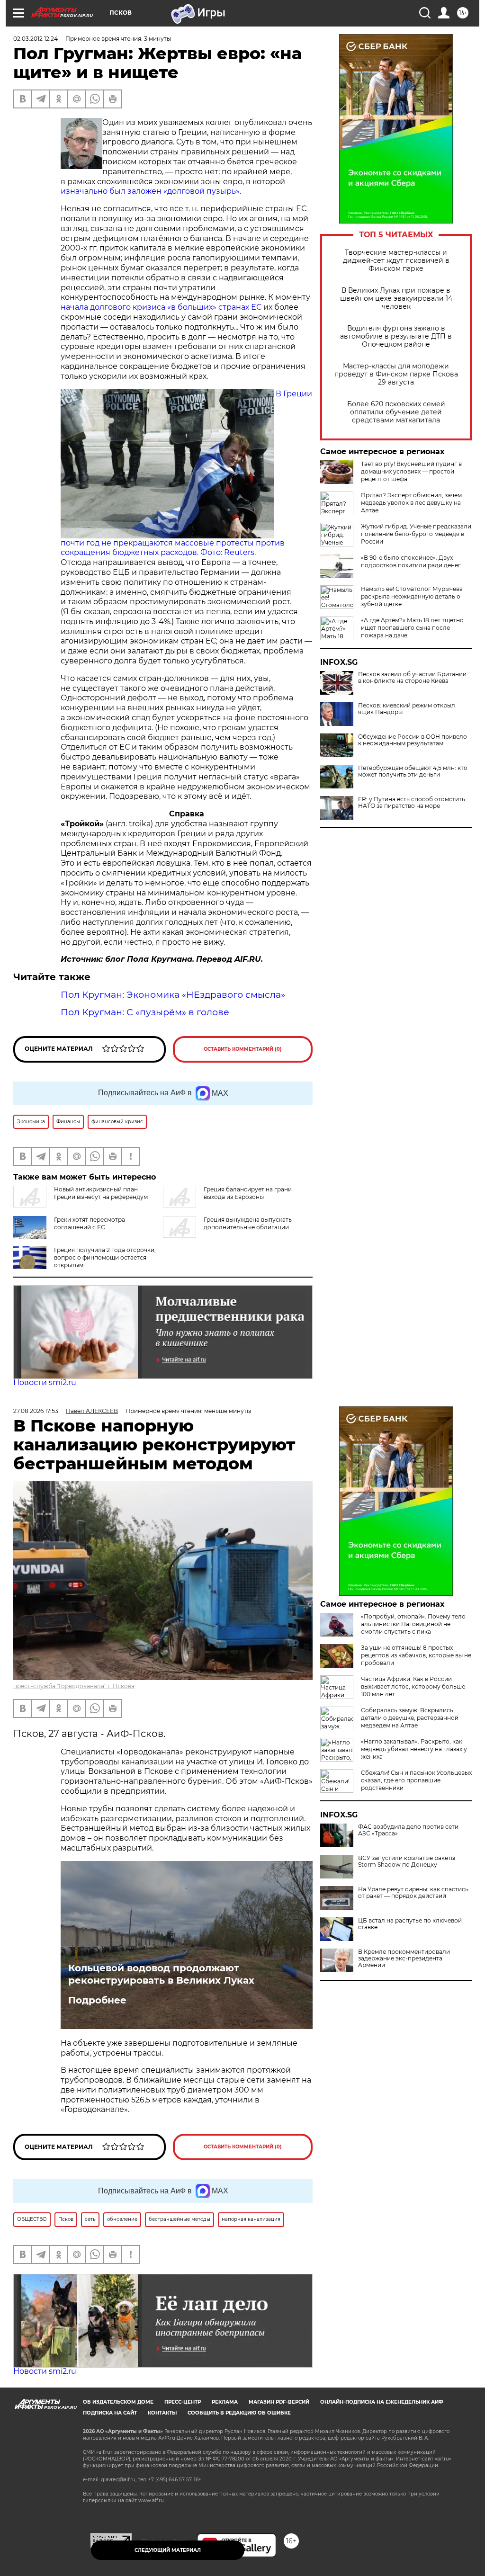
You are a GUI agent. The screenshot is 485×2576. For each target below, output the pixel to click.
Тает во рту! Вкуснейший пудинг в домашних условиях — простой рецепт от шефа (411, 471)
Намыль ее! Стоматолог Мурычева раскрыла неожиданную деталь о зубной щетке (412, 596)
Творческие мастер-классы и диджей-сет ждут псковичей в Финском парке (396, 261)
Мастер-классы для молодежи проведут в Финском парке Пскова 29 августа (396, 374)
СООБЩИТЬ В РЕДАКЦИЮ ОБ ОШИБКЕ (239, 2413)
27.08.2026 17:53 (36, 1411)
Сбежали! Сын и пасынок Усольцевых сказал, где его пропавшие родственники (416, 1780)
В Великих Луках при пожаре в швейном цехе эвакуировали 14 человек (396, 299)
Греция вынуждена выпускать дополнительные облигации (248, 1223)
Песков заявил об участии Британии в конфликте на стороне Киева (412, 678)
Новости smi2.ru (45, 1382)
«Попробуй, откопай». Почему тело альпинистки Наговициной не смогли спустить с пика (413, 1624)
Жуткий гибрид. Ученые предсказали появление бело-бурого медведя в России (416, 534)
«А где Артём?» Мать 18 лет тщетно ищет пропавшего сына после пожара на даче (412, 628)
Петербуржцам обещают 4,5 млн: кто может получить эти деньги (413, 771)
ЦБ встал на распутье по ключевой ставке (410, 1924)
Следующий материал (168, 2550)
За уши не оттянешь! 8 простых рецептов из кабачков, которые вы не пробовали (416, 1655)
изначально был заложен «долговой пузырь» (150, 191)
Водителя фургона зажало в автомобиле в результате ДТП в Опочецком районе (396, 336)
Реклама (225, 2402)
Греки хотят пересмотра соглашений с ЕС (90, 1223)
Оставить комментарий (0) (243, 1049)
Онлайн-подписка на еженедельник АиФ (382, 2402)
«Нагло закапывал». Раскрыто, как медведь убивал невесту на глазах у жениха (414, 1749)
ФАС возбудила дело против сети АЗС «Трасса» (408, 1830)
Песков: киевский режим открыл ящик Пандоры (407, 709)
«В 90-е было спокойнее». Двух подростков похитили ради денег (411, 561)
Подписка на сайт (110, 2413)
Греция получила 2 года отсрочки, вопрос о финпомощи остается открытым (105, 1257)
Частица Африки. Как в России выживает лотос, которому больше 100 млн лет (413, 1686)
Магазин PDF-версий (279, 2402)
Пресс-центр (183, 2402)
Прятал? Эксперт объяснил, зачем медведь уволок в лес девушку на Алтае (411, 503)
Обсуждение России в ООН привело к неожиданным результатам (413, 740)
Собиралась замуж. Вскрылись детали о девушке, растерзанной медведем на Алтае (410, 1718)
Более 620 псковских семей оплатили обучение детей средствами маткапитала (396, 412)
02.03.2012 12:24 (36, 39)
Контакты (162, 2413)
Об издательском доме (118, 2402)
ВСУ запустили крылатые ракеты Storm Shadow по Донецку (407, 1861)
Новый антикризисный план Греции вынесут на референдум (101, 1193)
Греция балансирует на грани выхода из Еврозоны (248, 1193)
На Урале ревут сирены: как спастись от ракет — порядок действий (413, 1893)
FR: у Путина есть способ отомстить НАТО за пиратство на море (412, 803)
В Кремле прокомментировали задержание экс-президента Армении (404, 1959)
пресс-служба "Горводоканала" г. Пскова (74, 1686)
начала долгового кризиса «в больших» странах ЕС (161, 307)
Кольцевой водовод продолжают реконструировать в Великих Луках (161, 1974)
